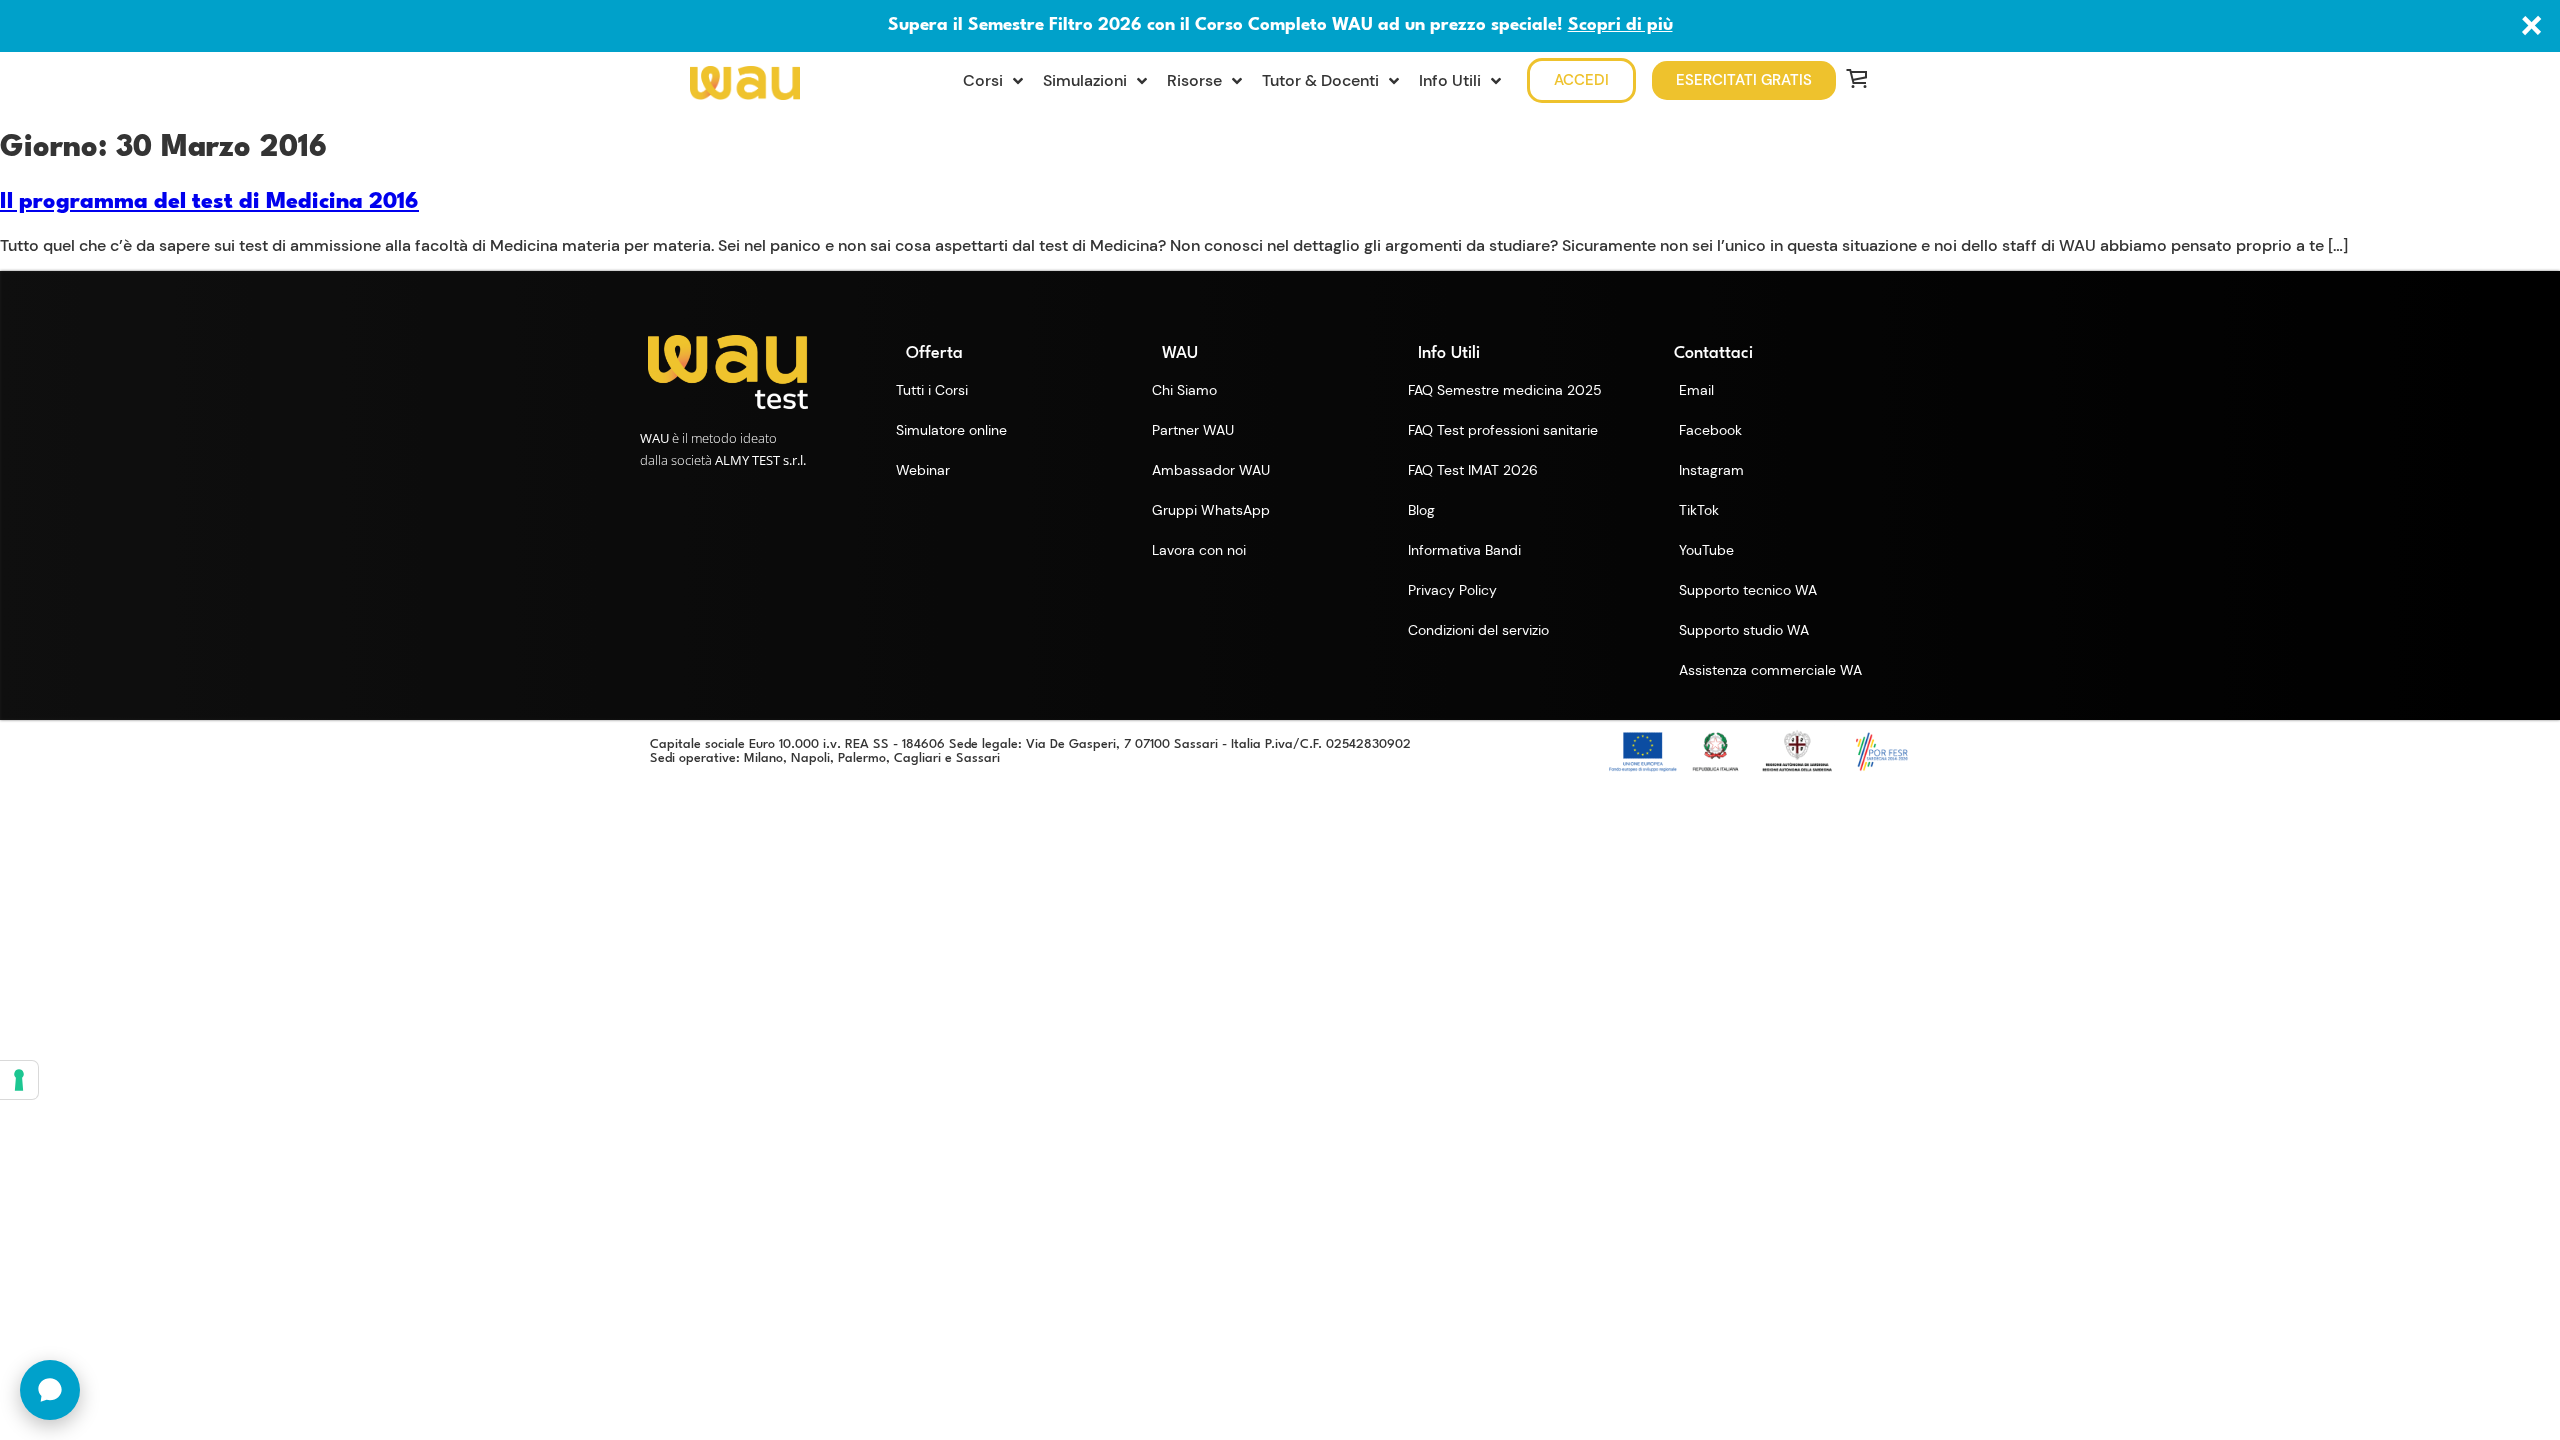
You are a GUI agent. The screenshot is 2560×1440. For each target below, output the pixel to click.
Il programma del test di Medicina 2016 (209, 202)
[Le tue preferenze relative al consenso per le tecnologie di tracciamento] (19, 1080)
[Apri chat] (50, 1390)
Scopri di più (1620, 25)
